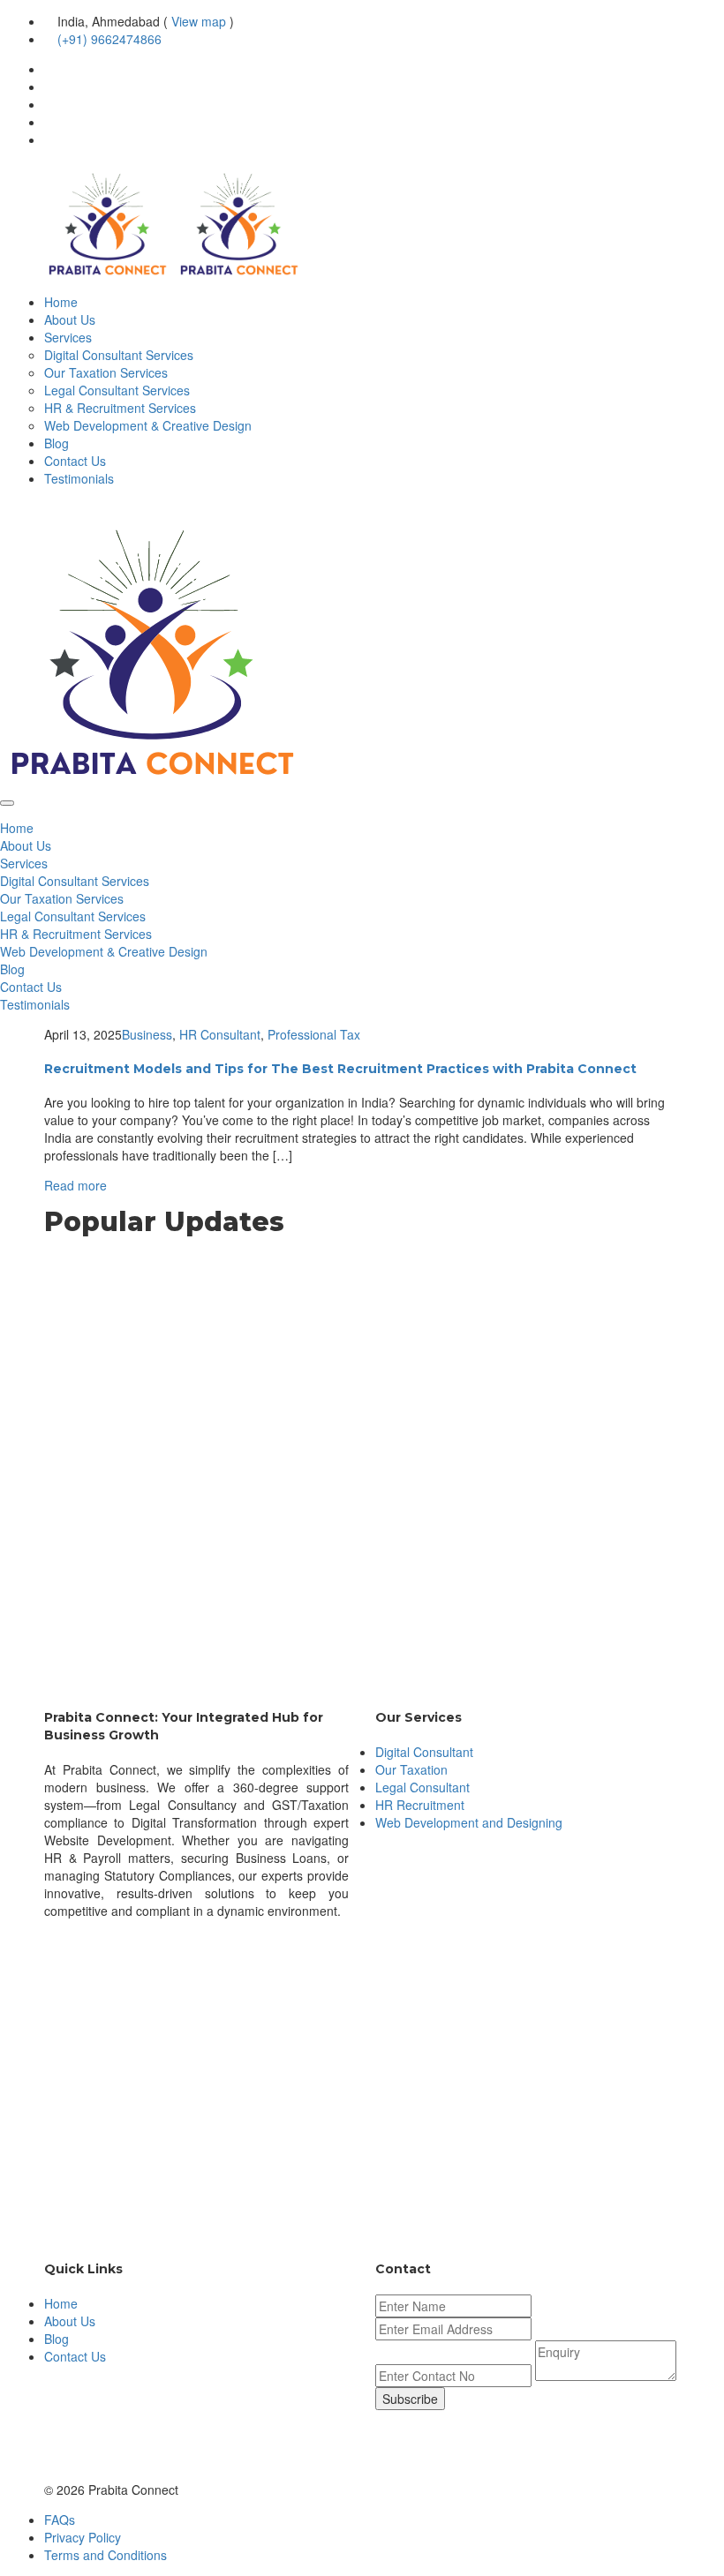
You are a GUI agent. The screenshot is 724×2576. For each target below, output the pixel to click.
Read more (75, 1185)
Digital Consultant (424, 1752)
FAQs (60, 2520)
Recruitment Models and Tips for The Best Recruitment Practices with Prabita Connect (340, 1069)
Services (68, 337)
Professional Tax (314, 1034)
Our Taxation (411, 1769)
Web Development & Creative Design (148, 425)
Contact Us (75, 461)
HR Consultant (220, 1034)
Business (147, 1034)
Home (61, 302)
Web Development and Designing (469, 1822)
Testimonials (79, 478)
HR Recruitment (420, 1805)
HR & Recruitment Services (120, 408)
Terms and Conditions (106, 2555)
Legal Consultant (422, 1787)
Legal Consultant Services (117, 390)
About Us (70, 319)
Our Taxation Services (106, 372)
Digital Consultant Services (119, 355)
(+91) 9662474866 (109, 39)
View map (199, 21)
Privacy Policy (83, 2537)
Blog (57, 443)
